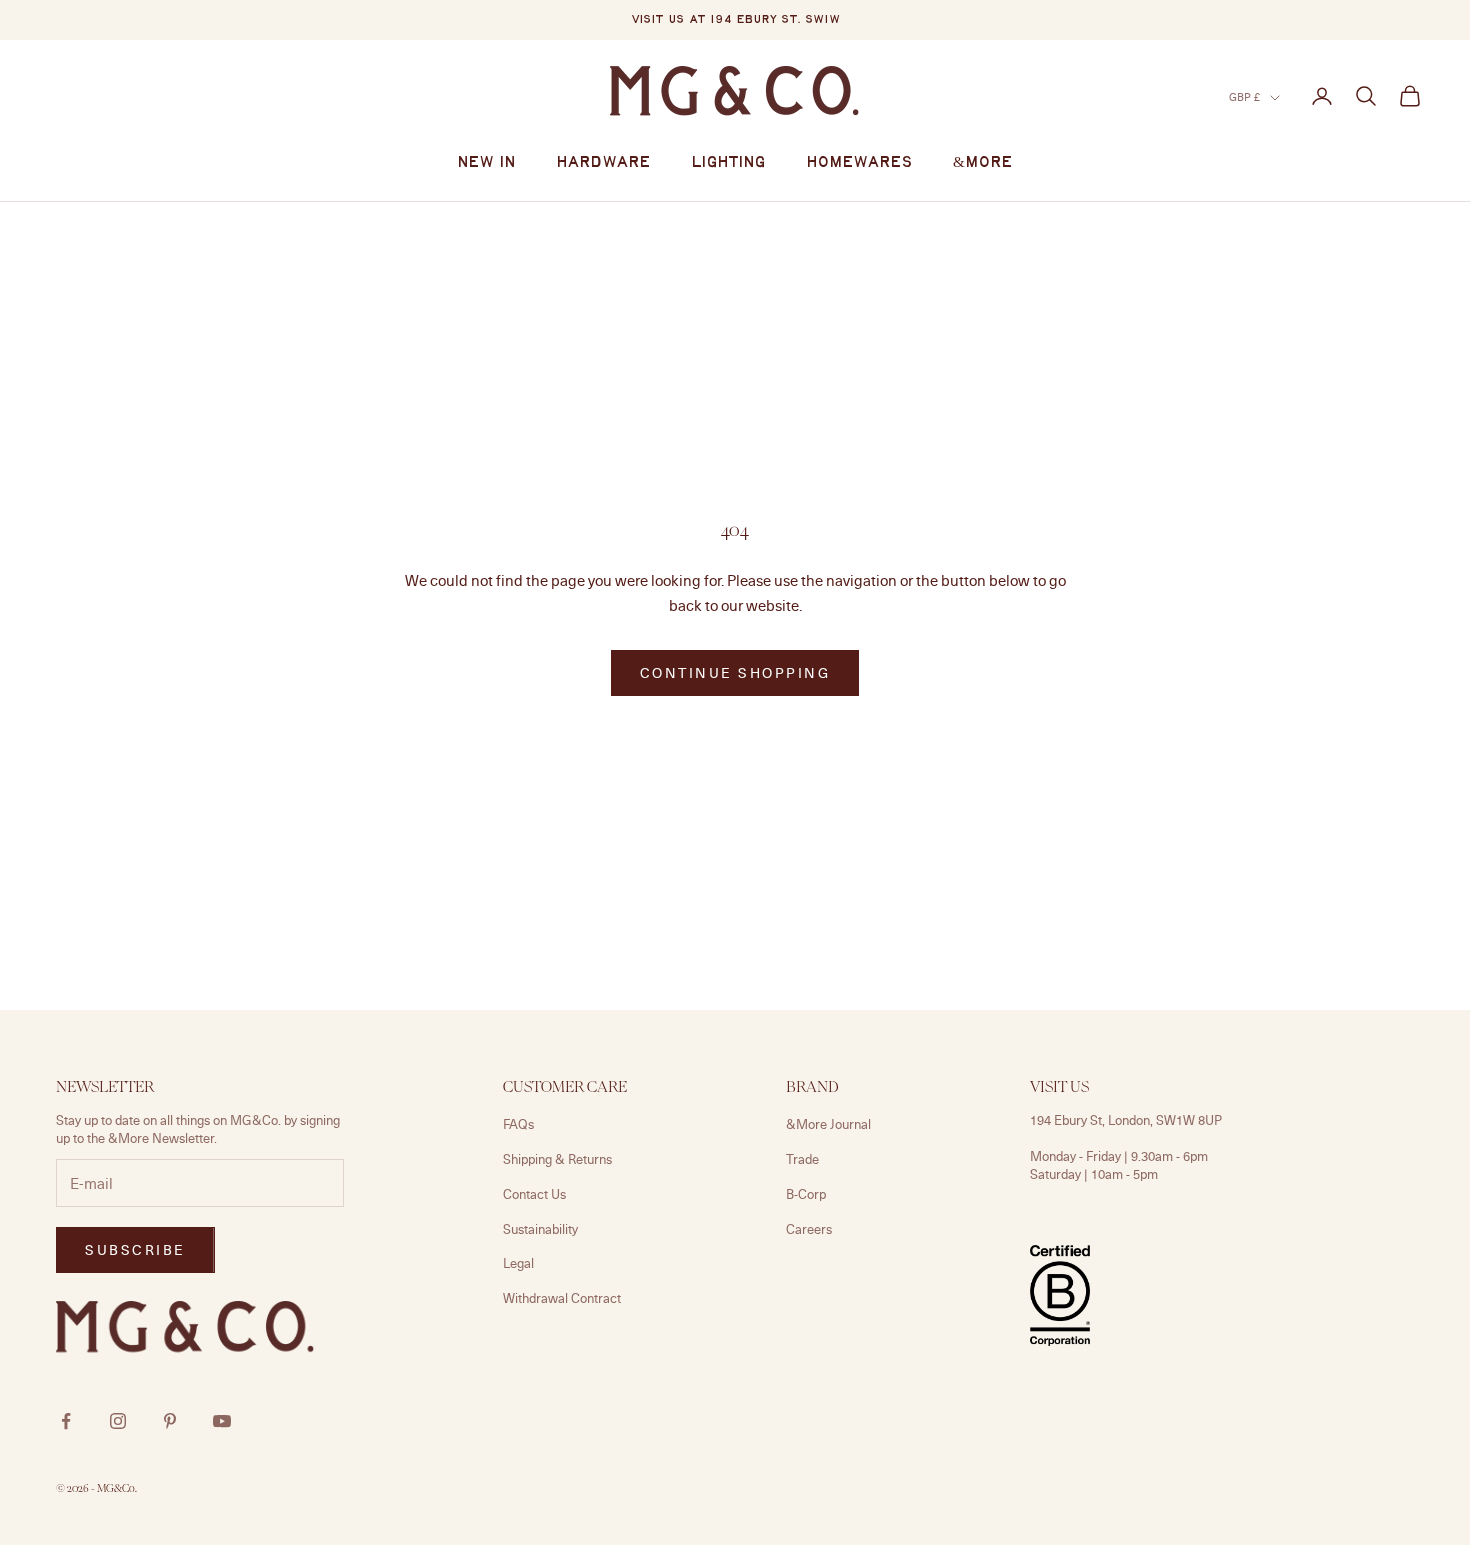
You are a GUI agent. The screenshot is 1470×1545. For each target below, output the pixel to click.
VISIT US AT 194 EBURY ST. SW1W (735, 20)
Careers (809, 1229)
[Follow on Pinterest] (170, 1421)
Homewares (859, 163)
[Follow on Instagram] (118, 1421)
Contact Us (534, 1194)
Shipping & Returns (557, 1159)
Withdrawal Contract (562, 1298)
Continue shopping (735, 672)
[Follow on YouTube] (222, 1421)
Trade (802, 1159)
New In (486, 163)
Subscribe (135, 1249)
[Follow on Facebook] (66, 1421)
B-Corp (806, 1194)
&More (983, 163)
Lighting (728, 163)
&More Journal (828, 1124)
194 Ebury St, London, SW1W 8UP (1126, 1120)
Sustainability (540, 1229)
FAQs (518, 1124)
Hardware (603, 163)
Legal (518, 1263)
